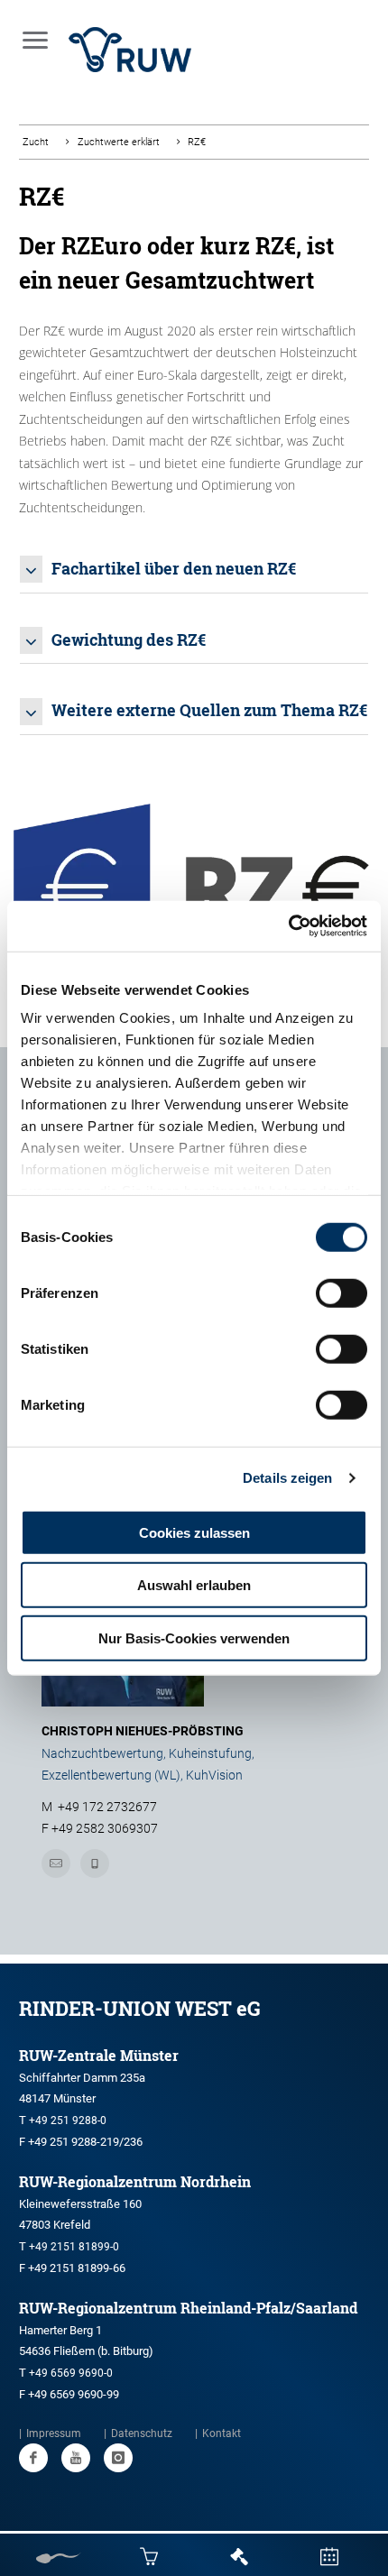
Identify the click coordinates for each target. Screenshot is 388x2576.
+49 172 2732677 (107, 1807)
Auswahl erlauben (194, 1585)
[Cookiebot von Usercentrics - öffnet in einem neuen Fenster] (288, 926)
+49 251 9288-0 (68, 2121)
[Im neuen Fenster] (33, 2458)
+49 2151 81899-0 (74, 2247)
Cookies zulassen (194, 1532)
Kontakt (222, 2433)
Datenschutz (142, 2433)
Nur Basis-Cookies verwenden (194, 1638)
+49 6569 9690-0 (71, 2373)
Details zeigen (287, 1478)
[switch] (342, 1293)
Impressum (54, 2433)
